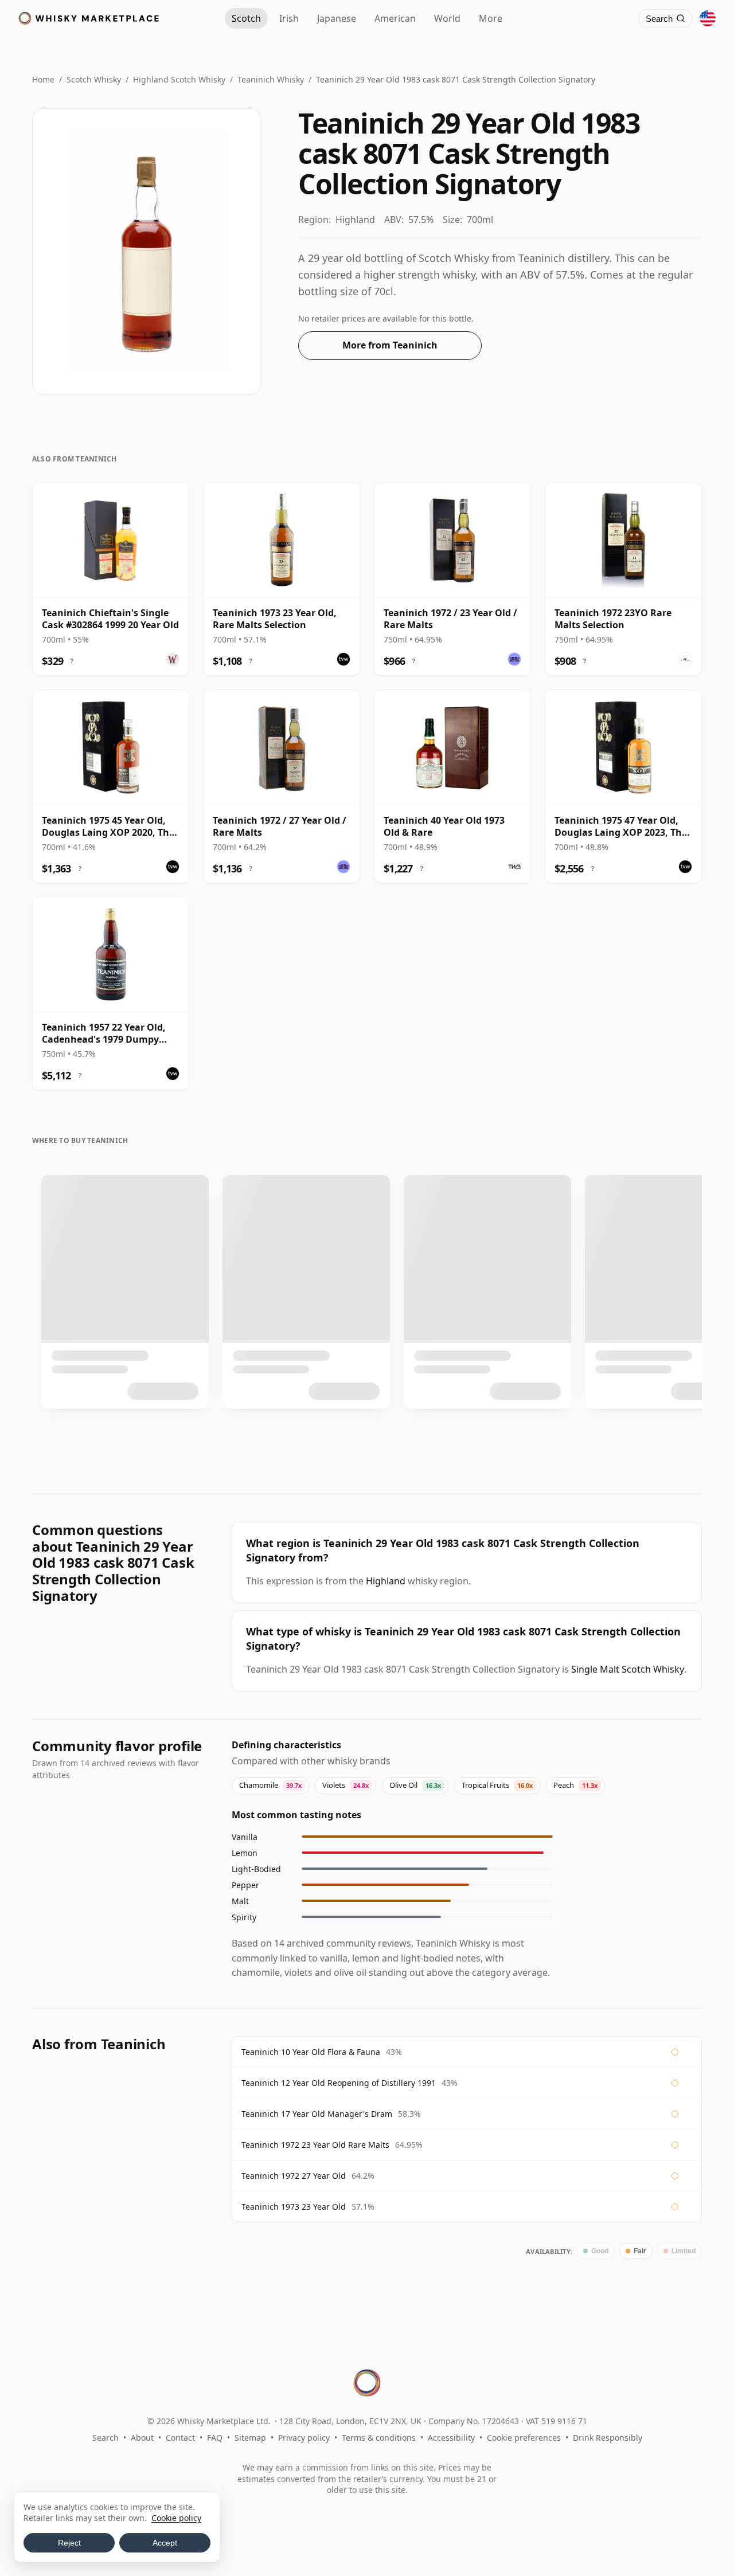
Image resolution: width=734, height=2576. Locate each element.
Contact (180, 2438)
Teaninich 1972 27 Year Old (294, 2176)
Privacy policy (304, 2438)
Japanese (337, 18)
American (395, 18)
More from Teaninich (390, 345)
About (142, 2438)
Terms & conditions (379, 2438)
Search (106, 2438)
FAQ (215, 2438)
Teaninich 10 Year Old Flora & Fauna (311, 2052)
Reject (69, 2543)
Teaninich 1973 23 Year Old (294, 2207)
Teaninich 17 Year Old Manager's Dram (317, 2114)
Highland (386, 1581)
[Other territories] (708, 18)
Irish (289, 18)
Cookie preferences (524, 2438)
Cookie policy (176, 2518)
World (447, 18)
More (491, 18)
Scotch (246, 18)
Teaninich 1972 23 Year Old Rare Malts (315, 2145)
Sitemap (250, 2438)
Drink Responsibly (608, 2438)
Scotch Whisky (94, 79)
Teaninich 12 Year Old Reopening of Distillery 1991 (339, 2083)
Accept (165, 2543)
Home (43, 79)
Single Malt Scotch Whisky (628, 1669)
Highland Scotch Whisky (179, 79)
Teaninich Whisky (271, 79)
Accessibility (451, 2438)
